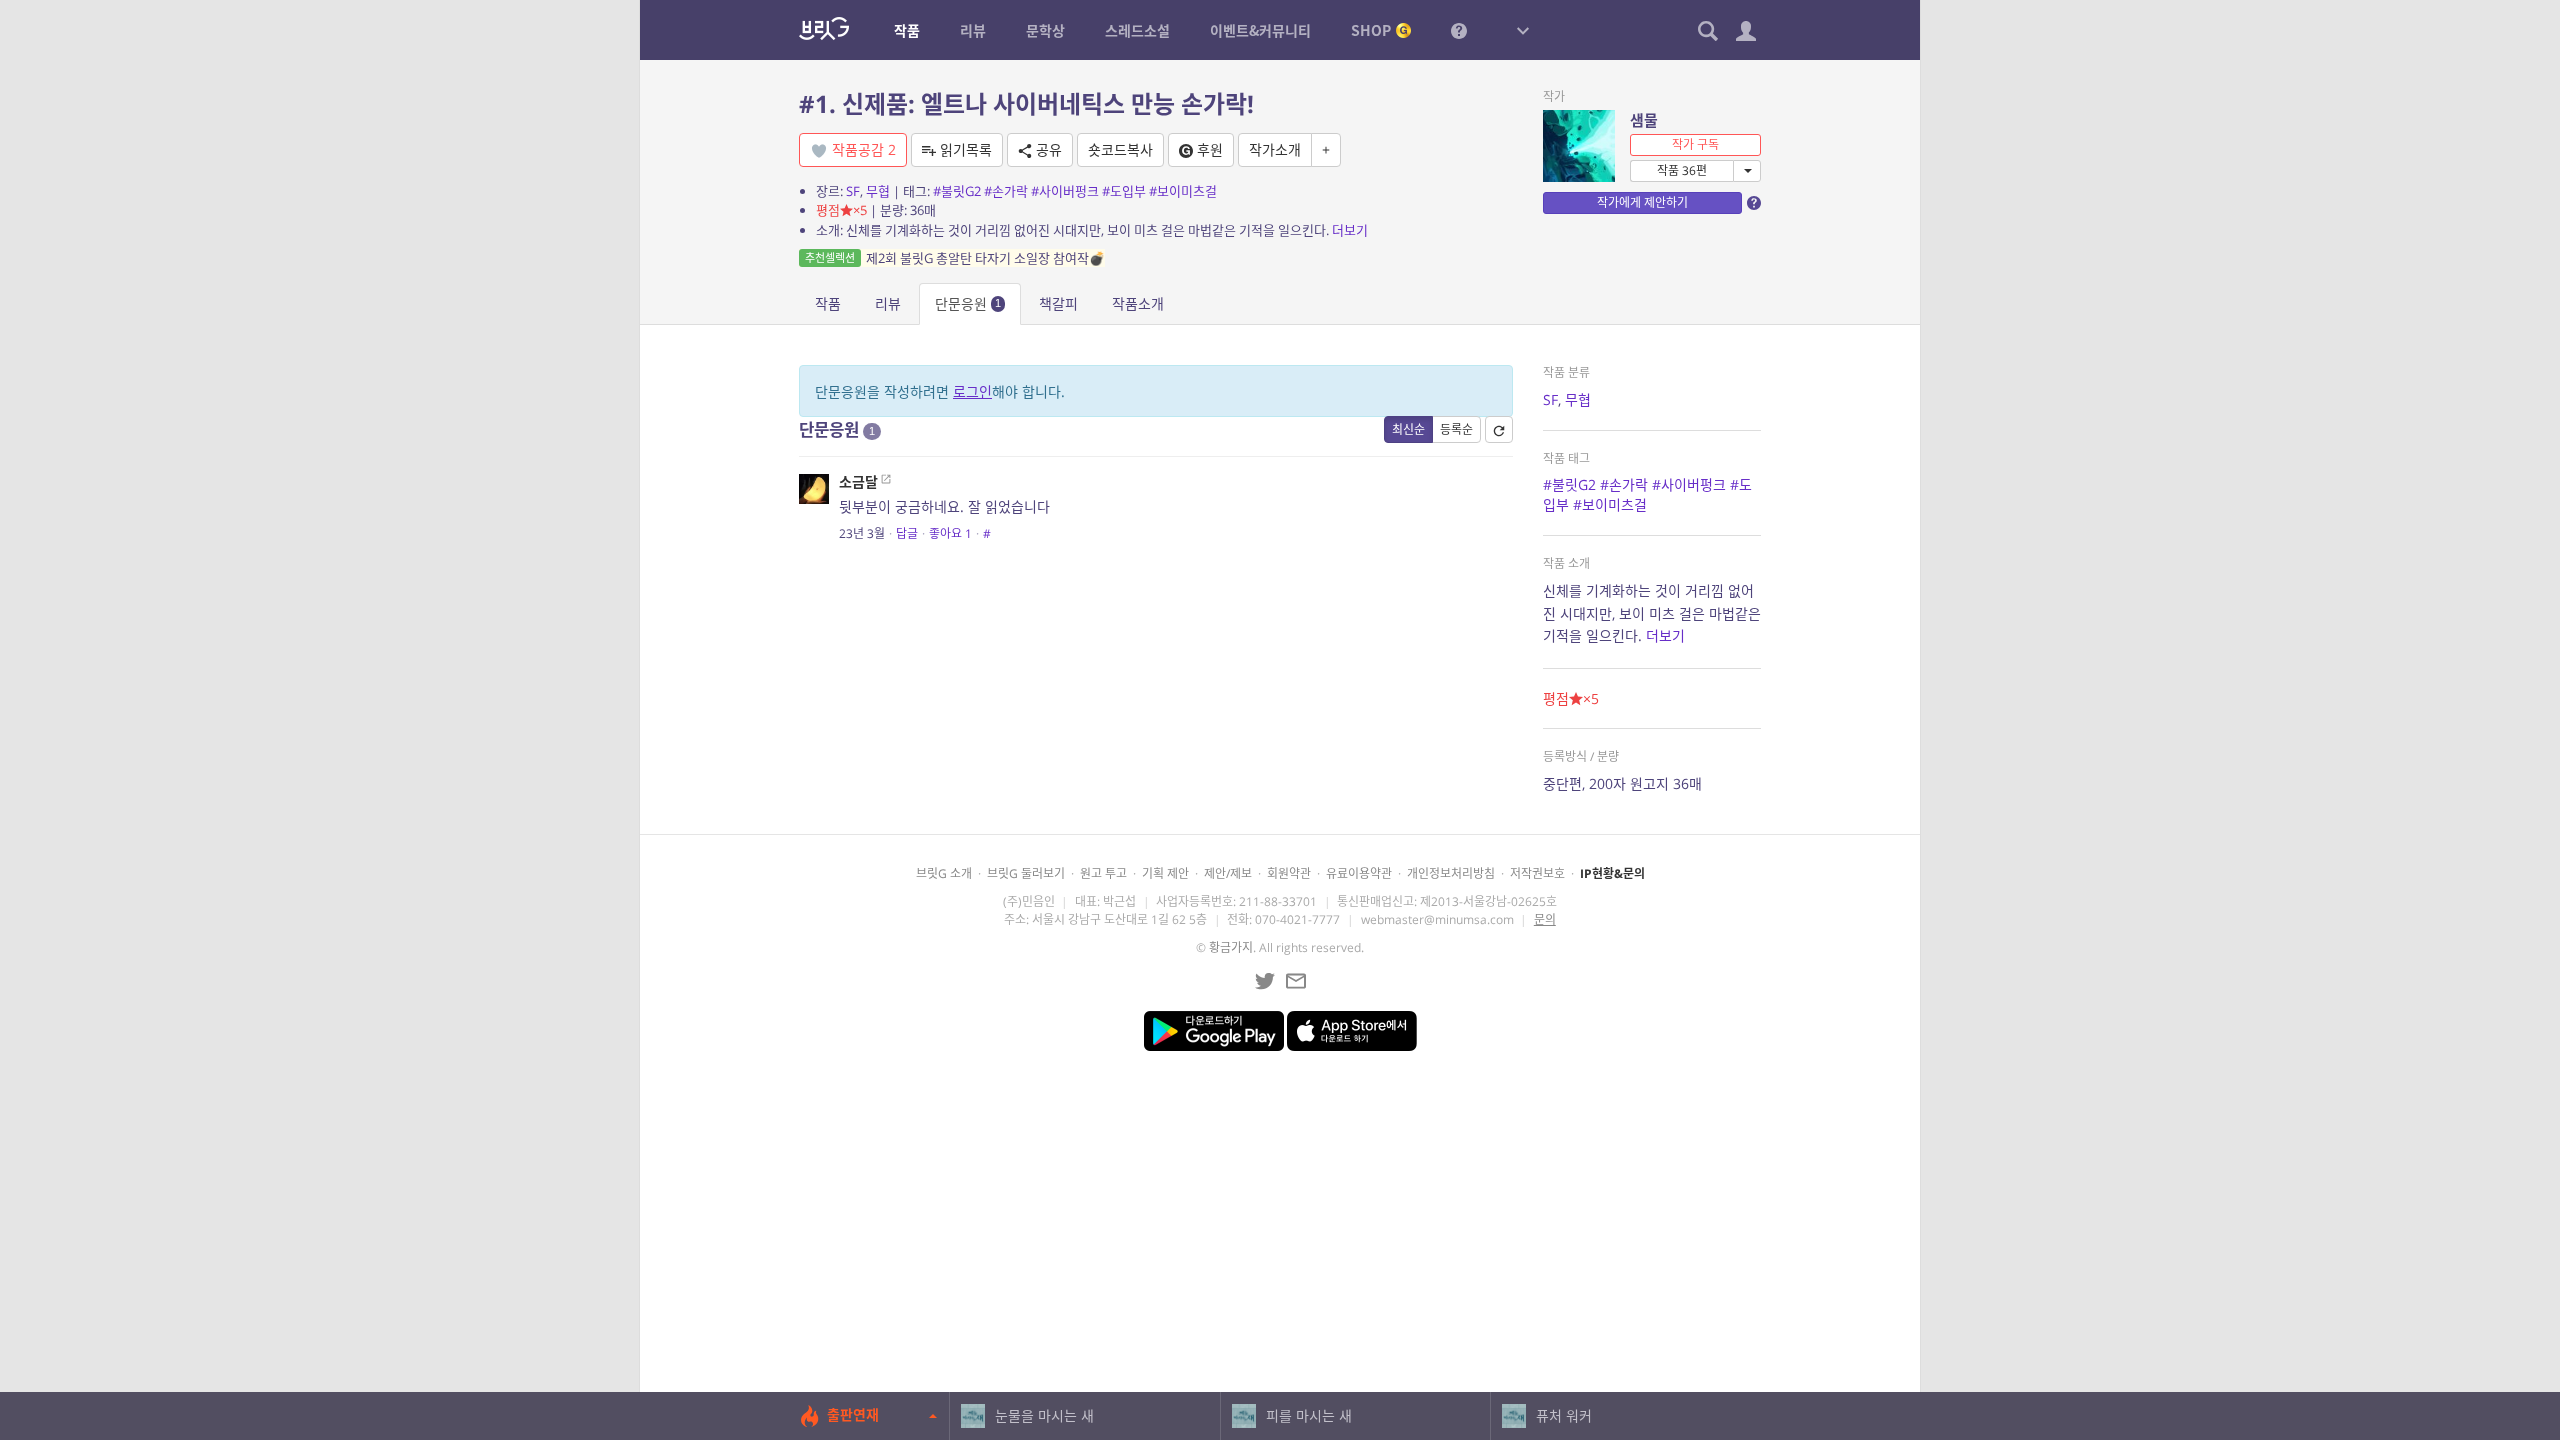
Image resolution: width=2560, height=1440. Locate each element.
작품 (828, 303)
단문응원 (968, 303)
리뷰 (888, 303)
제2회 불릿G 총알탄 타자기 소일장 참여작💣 (955, 258)
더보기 (1350, 230)
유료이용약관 (1359, 873)
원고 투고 (1103, 873)
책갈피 (1058, 303)
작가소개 (1275, 149)
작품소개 (1138, 303)
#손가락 (1006, 191)
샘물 (1644, 120)
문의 (1545, 919)
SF (853, 191)
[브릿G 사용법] (1459, 30)
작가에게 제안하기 (1642, 202)
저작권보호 (1537, 873)
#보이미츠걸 (1183, 191)
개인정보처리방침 (1451, 873)
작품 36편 (1682, 170)
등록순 (1456, 429)
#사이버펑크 (1065, 191)
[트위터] (1265, 981)
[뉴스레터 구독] (1296, 981)
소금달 (858, 481)
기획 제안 (1165, 873)
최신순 (1408, 429)
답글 (907, 533)
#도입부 (1124, 191)
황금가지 (1231, 947)
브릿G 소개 (944, 873)
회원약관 (1289, 873)
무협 (878, 191)
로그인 (972, 391)
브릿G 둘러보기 (1026, 873)
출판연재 (853, 1414)
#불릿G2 (957, 191)
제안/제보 (1228, 873)
